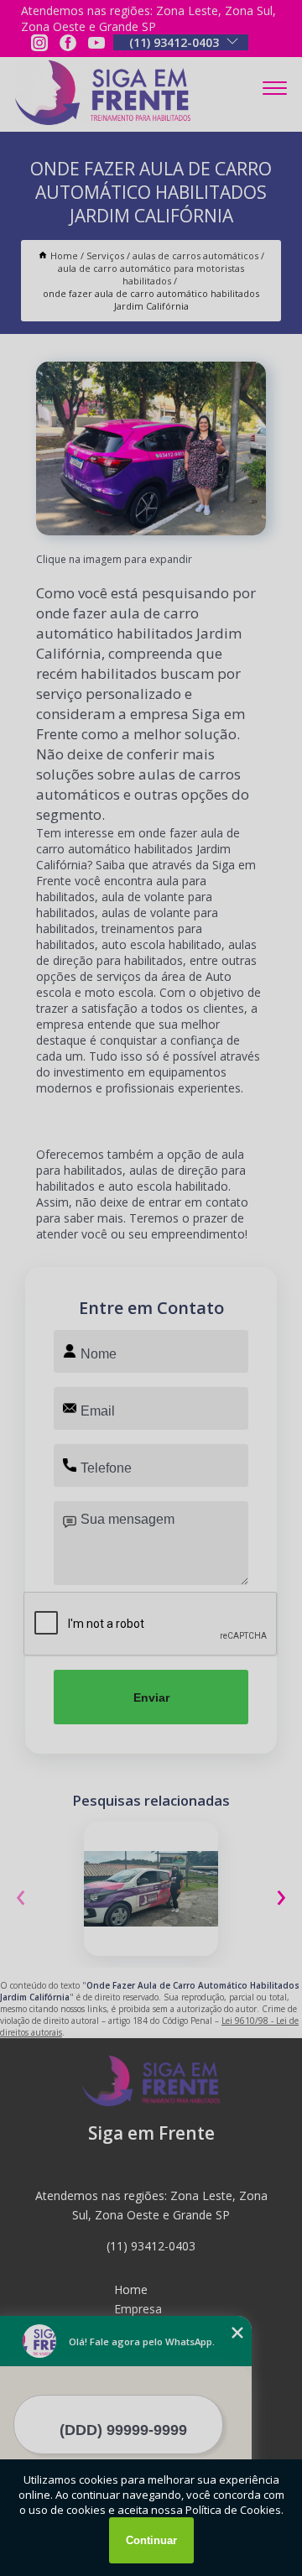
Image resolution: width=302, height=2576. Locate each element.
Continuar (151, 2540)
